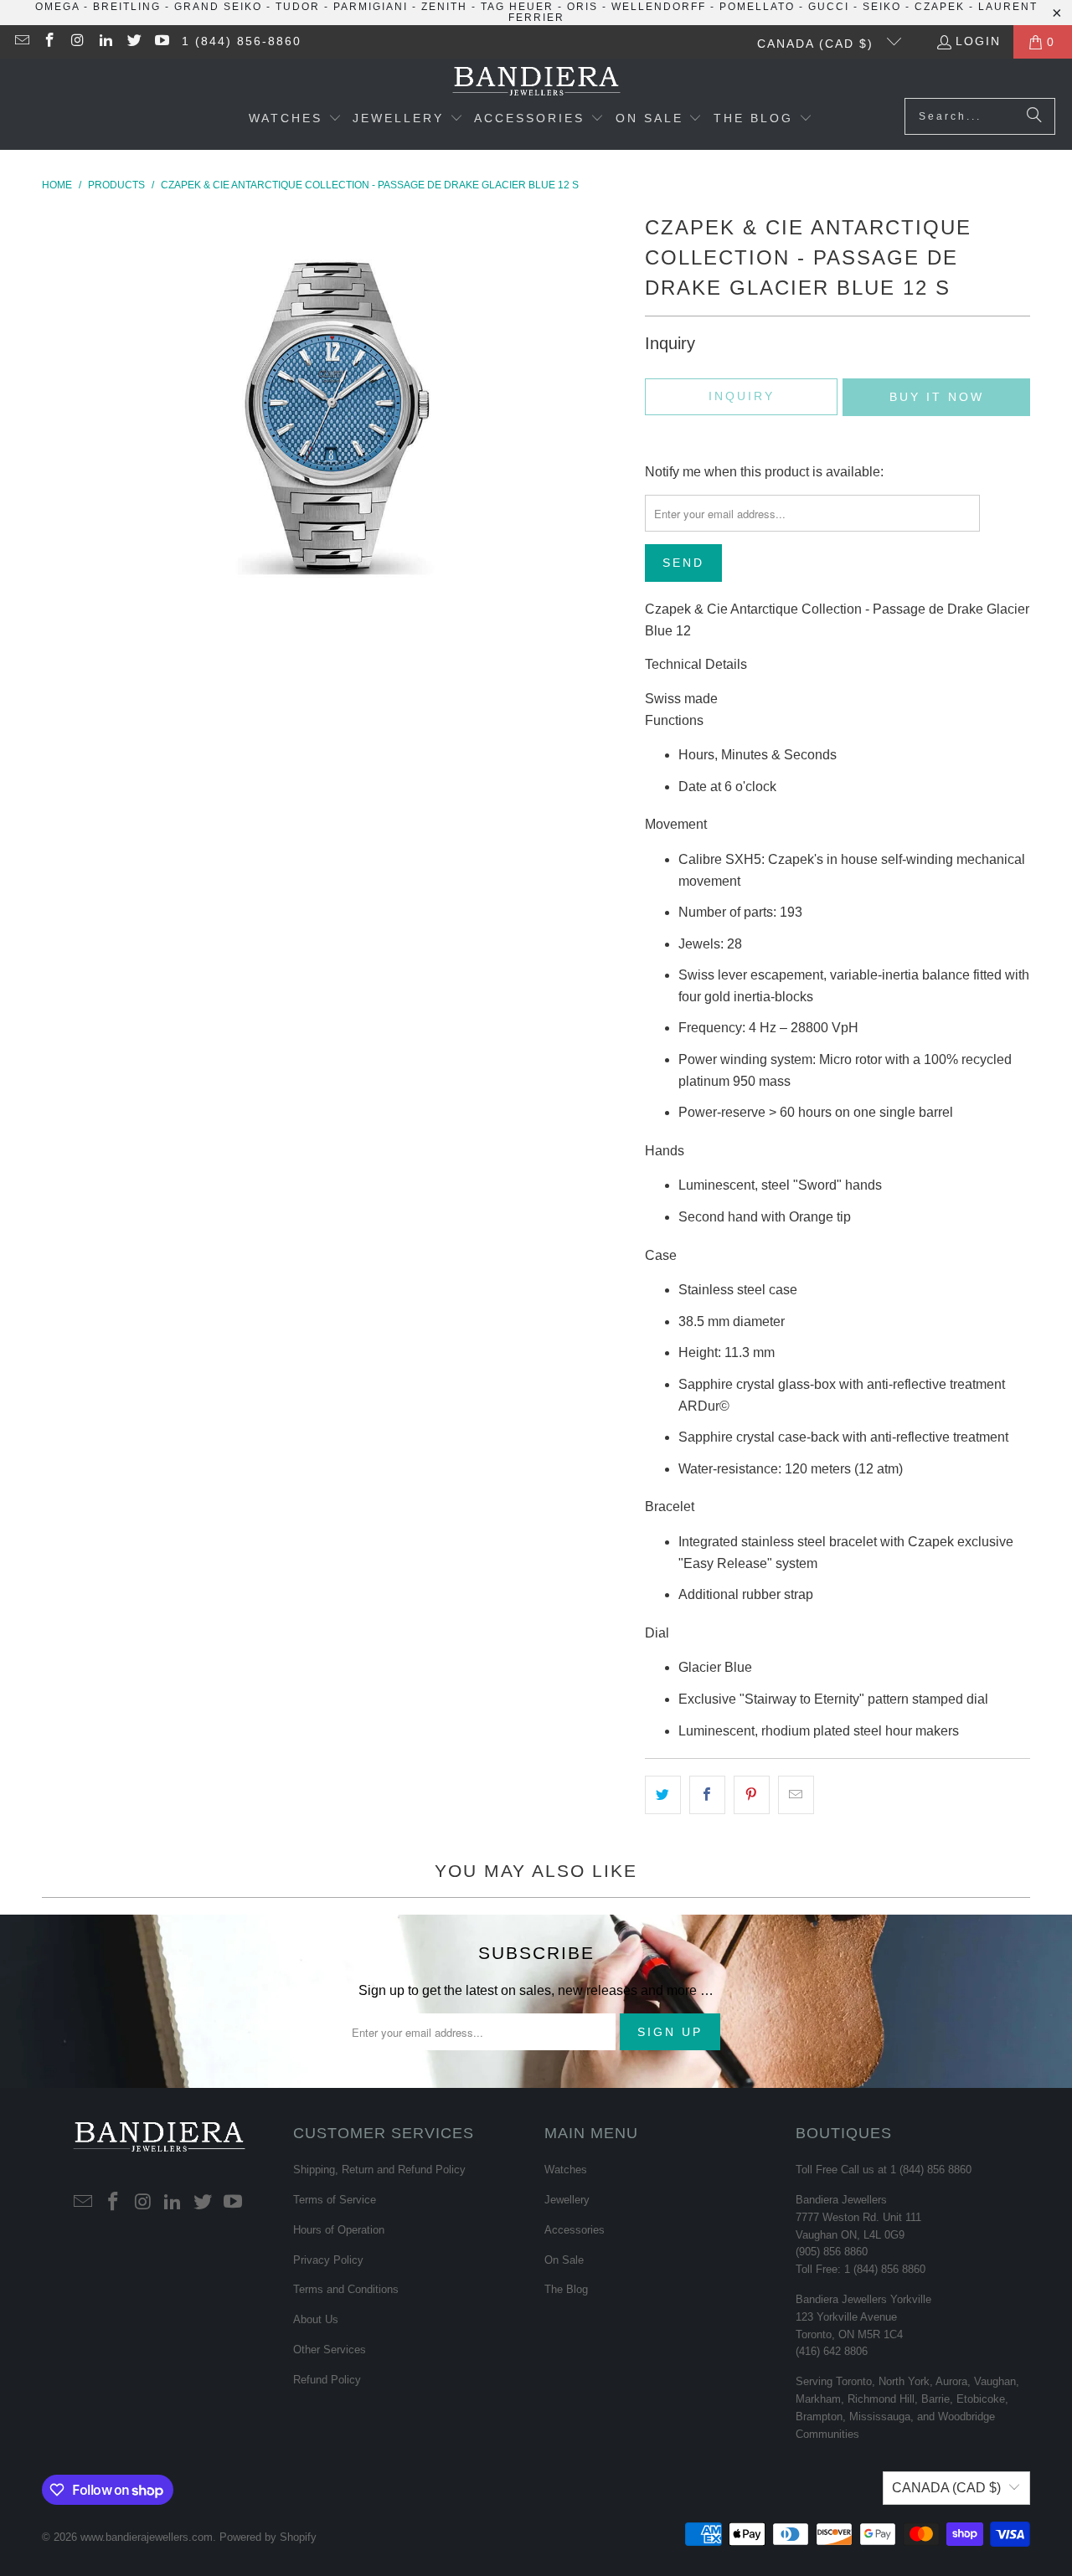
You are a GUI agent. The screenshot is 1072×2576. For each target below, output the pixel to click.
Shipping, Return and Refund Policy (379, 2170)
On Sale (564, 2260)
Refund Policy (327, 2380)
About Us (316, 2319)
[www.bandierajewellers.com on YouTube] (162, 42)
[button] (295, 120)
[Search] (1034, 116)
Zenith (444, 7)
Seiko (882, 7)
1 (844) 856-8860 (242, 41)
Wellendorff (659, 7)
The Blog (566, 2289)
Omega (57, 7)
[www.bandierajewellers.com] (536, 82)
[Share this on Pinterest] (752, 1795)
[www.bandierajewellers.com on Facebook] (49, 42)
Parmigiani (371, 7)
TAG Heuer (517, 7)
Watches (566, 2170)
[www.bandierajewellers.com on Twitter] (133, 42)
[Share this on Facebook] (707, 1795)
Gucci (829, 7)
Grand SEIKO (218, 7)
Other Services (330, 2350)
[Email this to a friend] (796, 1795)
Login (978, 41)
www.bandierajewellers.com (147, 2537)
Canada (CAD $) (818, 44)
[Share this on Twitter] (663, 1795)
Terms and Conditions (346, 2289)
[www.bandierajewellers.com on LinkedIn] (106, 42)
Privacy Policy (328, 2260)
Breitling (127, 7)
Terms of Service (335, 2200)
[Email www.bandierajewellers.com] (21, 42)
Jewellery (567, 2200)
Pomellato (757, 7)
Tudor (298, 7)
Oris (582, 7)
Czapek (940, 7)
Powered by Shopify (268, 2537)
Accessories (575, 2230)
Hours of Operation (339, 2230)
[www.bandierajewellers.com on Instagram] (77, 42)
